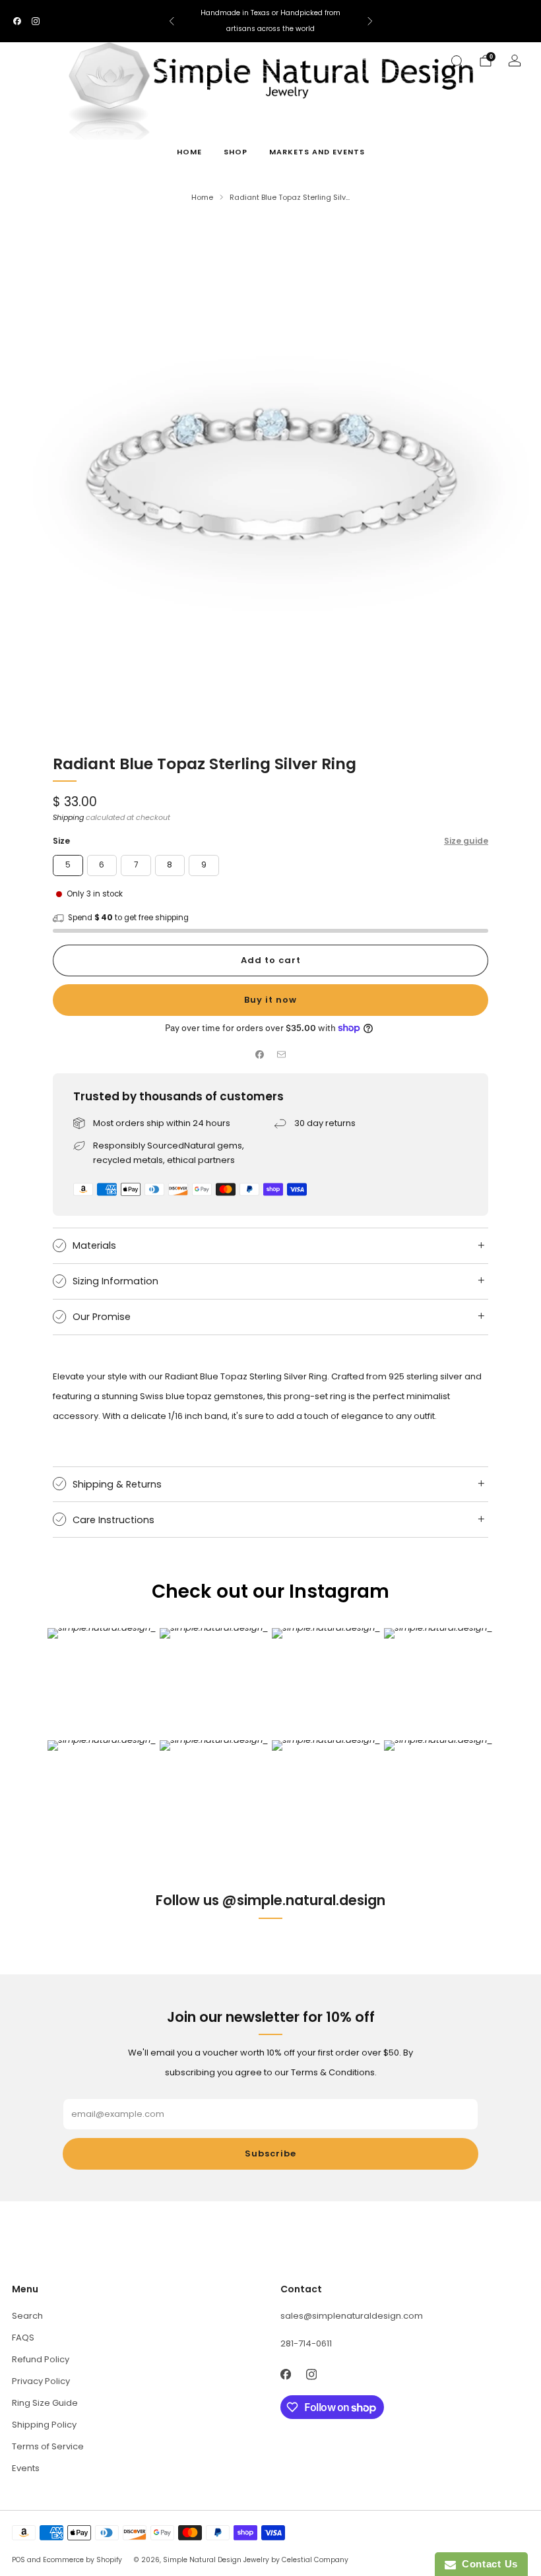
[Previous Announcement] (172, 21)
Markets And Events (317, 152)
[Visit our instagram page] (36, 21)
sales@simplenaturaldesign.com (352, 2316)
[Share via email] (282, 1055)
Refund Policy (41, 2359)
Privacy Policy (41, 2381)
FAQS (23, 2338)
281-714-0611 (306, 2343)
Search (27, 2316)
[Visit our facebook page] (17, 21)
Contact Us (487, 2564)
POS (18, 2560)
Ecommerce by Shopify (82, 2560)
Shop (236, 152)
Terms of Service (48, 2446)
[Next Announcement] (370, 21)
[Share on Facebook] (260, 1055)
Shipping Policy (44, 2425)
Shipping (68, 817)
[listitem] (271, 21)
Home (189, 152)
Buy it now (270, 1000)
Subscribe (270, 2153)
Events (26, 2468)
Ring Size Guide (45, 2403)
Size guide (466, 841)
